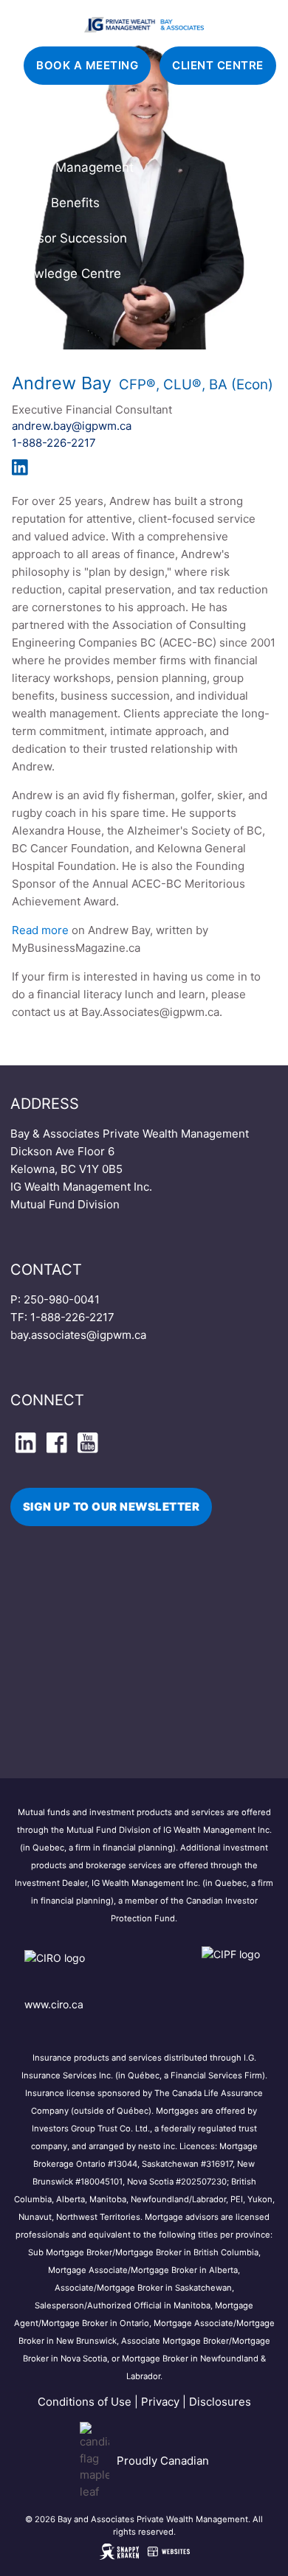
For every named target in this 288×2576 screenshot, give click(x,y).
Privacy (160, 2402)
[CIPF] (233, 1968)
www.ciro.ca (54, 2004)
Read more (40, 930)
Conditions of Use (85, 2402)
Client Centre (218, 65)
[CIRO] (98, 1968)
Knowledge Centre (66, 274)
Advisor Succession (69, 238)
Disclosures (220, 2402)
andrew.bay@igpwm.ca (72, 426)
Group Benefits (55, 203)
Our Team (40, 132)
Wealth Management (72, 167)
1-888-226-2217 (54, 443)
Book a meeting (87, 65)
